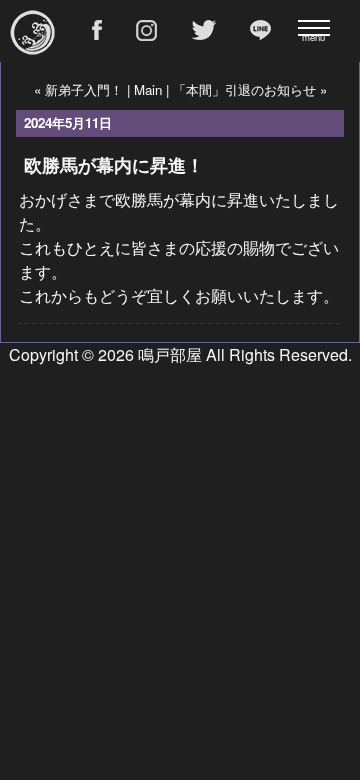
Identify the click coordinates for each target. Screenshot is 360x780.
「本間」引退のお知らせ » (250, 89)
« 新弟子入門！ (78, 89)
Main (148, 89)
